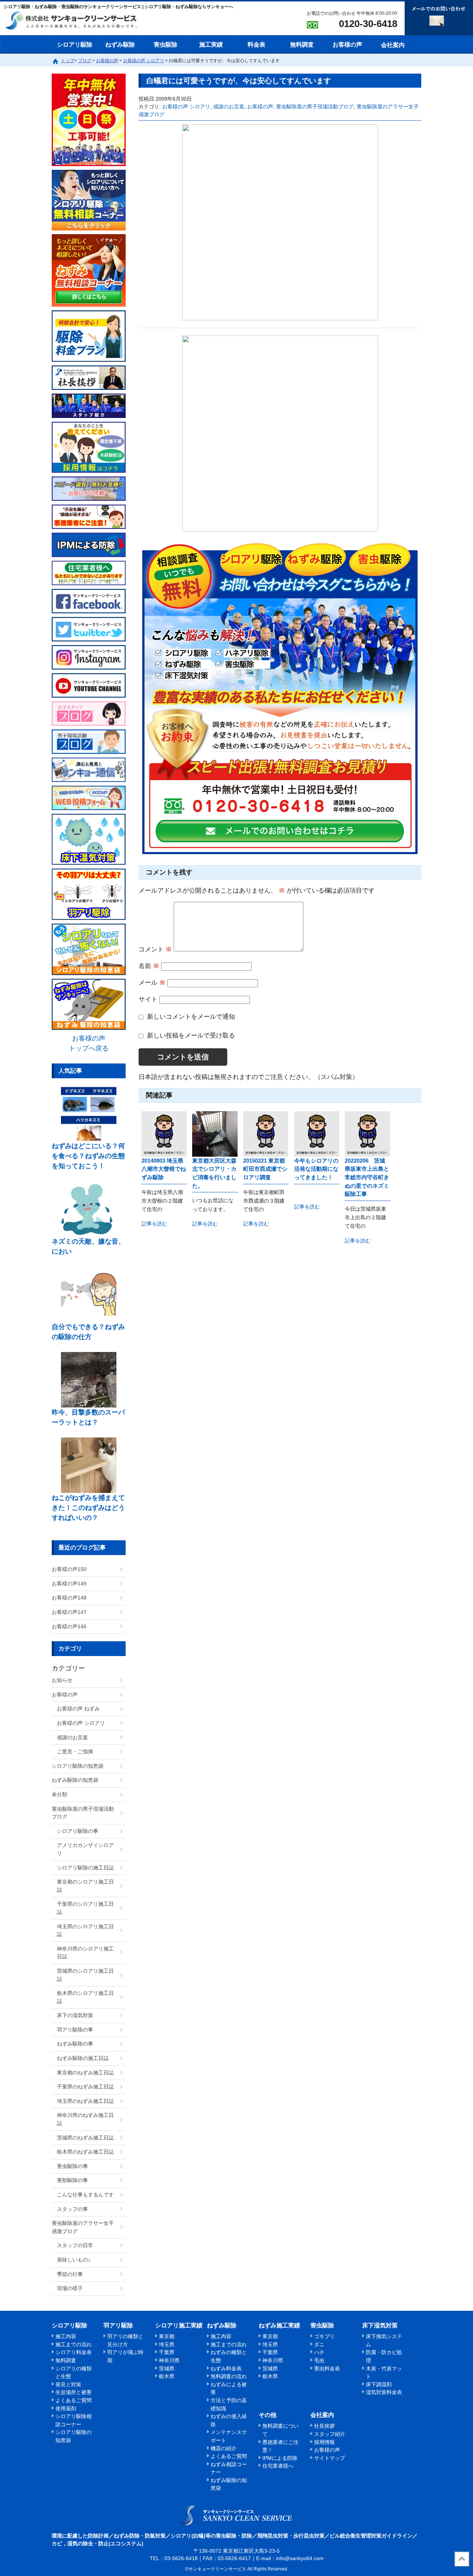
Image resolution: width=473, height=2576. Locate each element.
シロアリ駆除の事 (78, 1831)
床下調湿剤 (379, 2384)
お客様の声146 (69, 1626)
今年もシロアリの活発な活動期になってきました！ (316, 1169)
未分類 (59, 1794)
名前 (149, 966)
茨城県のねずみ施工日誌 (85, 2138)
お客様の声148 (69, 1598)
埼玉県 (167, 2344)
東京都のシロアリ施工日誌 (85, 1886)
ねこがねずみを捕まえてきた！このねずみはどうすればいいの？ (88, 1508)
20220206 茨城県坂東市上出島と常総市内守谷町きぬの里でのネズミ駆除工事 (367, 1177)
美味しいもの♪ (74, 2260)
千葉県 (167, 2352)
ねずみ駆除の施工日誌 (83, 2058)
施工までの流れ (74, 2344)
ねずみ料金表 (226, 2368)
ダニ (319, 2344)
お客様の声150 (69, 1569)
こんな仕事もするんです (85, 2195)
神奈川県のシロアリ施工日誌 (85, 1953)
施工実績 (211, 45)
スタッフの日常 (75, 2245)
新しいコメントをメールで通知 (191, 1017)
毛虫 (319, 2360)
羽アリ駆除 (118, 2325)
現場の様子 (70, 2288)
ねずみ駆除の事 (75, 2044)
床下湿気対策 (380, 2325)
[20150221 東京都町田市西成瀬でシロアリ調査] (266, 1134)
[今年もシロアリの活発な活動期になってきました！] (317, 1134)
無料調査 (302, 45)
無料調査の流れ (229, 2376)
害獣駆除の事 (72, 2180)
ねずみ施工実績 (279, 2325)
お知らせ (62, 1680)
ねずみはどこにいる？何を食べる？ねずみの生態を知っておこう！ (88, 1156)
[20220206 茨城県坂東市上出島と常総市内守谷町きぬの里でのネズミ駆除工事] (367, 1134)
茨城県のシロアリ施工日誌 (85, 1975)
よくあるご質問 (74, 2400)
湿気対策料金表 (384, 2392)
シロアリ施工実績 (179, 2325)
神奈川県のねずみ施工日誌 (85, 2119)
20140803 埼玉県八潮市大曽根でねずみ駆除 (164, 1169)
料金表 (256, 45)
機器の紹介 (224, 2448)
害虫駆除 (166, 45)
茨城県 (167, 2368)
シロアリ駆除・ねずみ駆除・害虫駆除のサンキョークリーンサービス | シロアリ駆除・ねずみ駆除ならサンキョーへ (237, 2515)
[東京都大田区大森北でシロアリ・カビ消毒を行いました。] (215, 1134)
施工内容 (66, 2336)
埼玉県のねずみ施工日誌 (85, 2101)
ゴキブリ (324, 2336)
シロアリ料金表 (74, 2352)
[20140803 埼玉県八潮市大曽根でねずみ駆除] (164, 1134)
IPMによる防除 (280, 2458)
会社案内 (393, 45)
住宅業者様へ (278, 2466)
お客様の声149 (69, 1584)
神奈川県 (169, 2360)
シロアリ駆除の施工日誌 (85, 1868)
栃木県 (167, 2376)
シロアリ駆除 (75, 45)
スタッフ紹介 (330, 2434)
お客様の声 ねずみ (78, 1709)
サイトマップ (330, 2458)
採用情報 (324, 2442)
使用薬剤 (66, 2408)
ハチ (319, 2352)
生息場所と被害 (74, 2392)
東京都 (167, 2336)
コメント (155, 949)
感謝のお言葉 (229, 107)
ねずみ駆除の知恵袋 (75, 1780)
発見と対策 (68, 2384)
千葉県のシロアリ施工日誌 (85, 1908)
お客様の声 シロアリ (186, 107)
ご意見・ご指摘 (75, 1751)
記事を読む (154, 1224)
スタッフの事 (72, 2209)
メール (152, 983)
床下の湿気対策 (75, 2015)
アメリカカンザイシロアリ (85, 1849)
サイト (148, 999)
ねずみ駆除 (120, 45)
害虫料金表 (327, 2368)
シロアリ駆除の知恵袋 (78, 1766)
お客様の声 (347, 45)
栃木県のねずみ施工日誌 (85, 2152)
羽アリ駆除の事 (75, 2030)
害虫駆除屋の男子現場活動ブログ (315, 107)
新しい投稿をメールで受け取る (191, 1036)
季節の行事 (70, 2274)
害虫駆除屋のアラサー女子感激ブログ (83, 2227)
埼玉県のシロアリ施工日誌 (85, 1931)
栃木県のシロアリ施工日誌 (85, 1997)
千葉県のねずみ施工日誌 (85, 2087)
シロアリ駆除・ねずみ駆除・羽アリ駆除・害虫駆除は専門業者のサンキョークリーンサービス (78, 21)
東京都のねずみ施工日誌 (85, 2073)
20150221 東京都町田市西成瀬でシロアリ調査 (265, 1169)
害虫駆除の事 (72, 2166)
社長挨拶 (324, 2426)
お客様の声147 (69, 1612)
